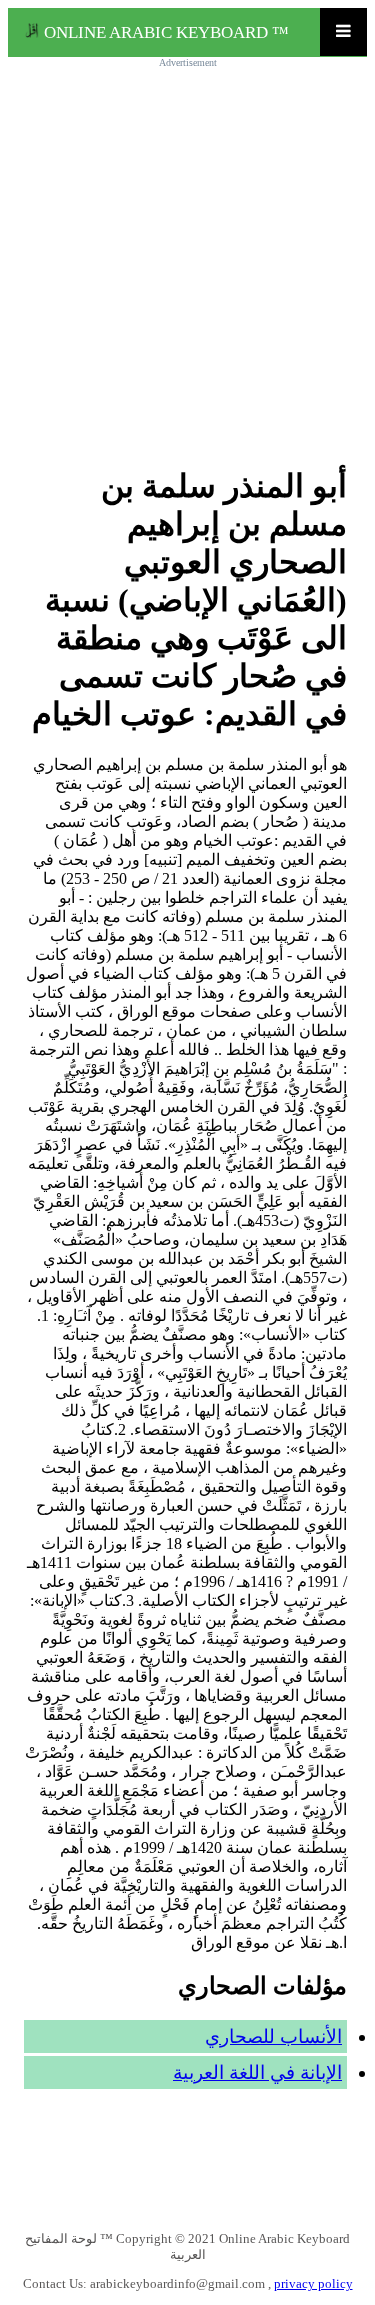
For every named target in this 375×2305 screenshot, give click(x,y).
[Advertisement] (187, 254)
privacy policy (313, 2283)
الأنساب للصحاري (273, 2036)
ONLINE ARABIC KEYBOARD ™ (164, 32)
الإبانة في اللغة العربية (257, 2072)
